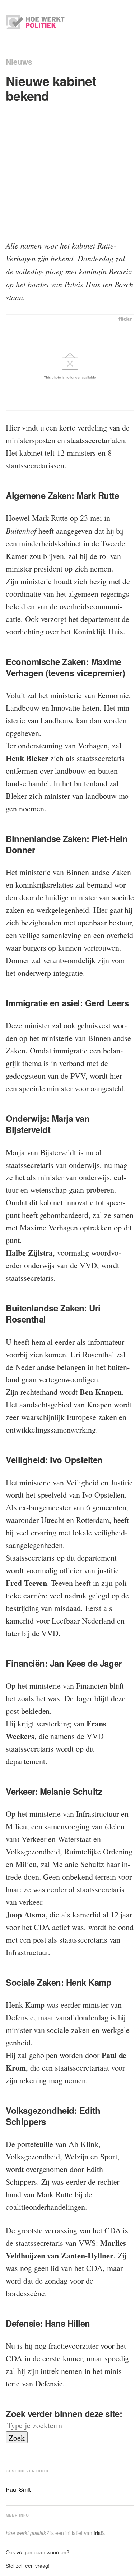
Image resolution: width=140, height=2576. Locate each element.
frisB (99, 2533)
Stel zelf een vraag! (28, 2566)
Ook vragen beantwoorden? (38, 2552)
